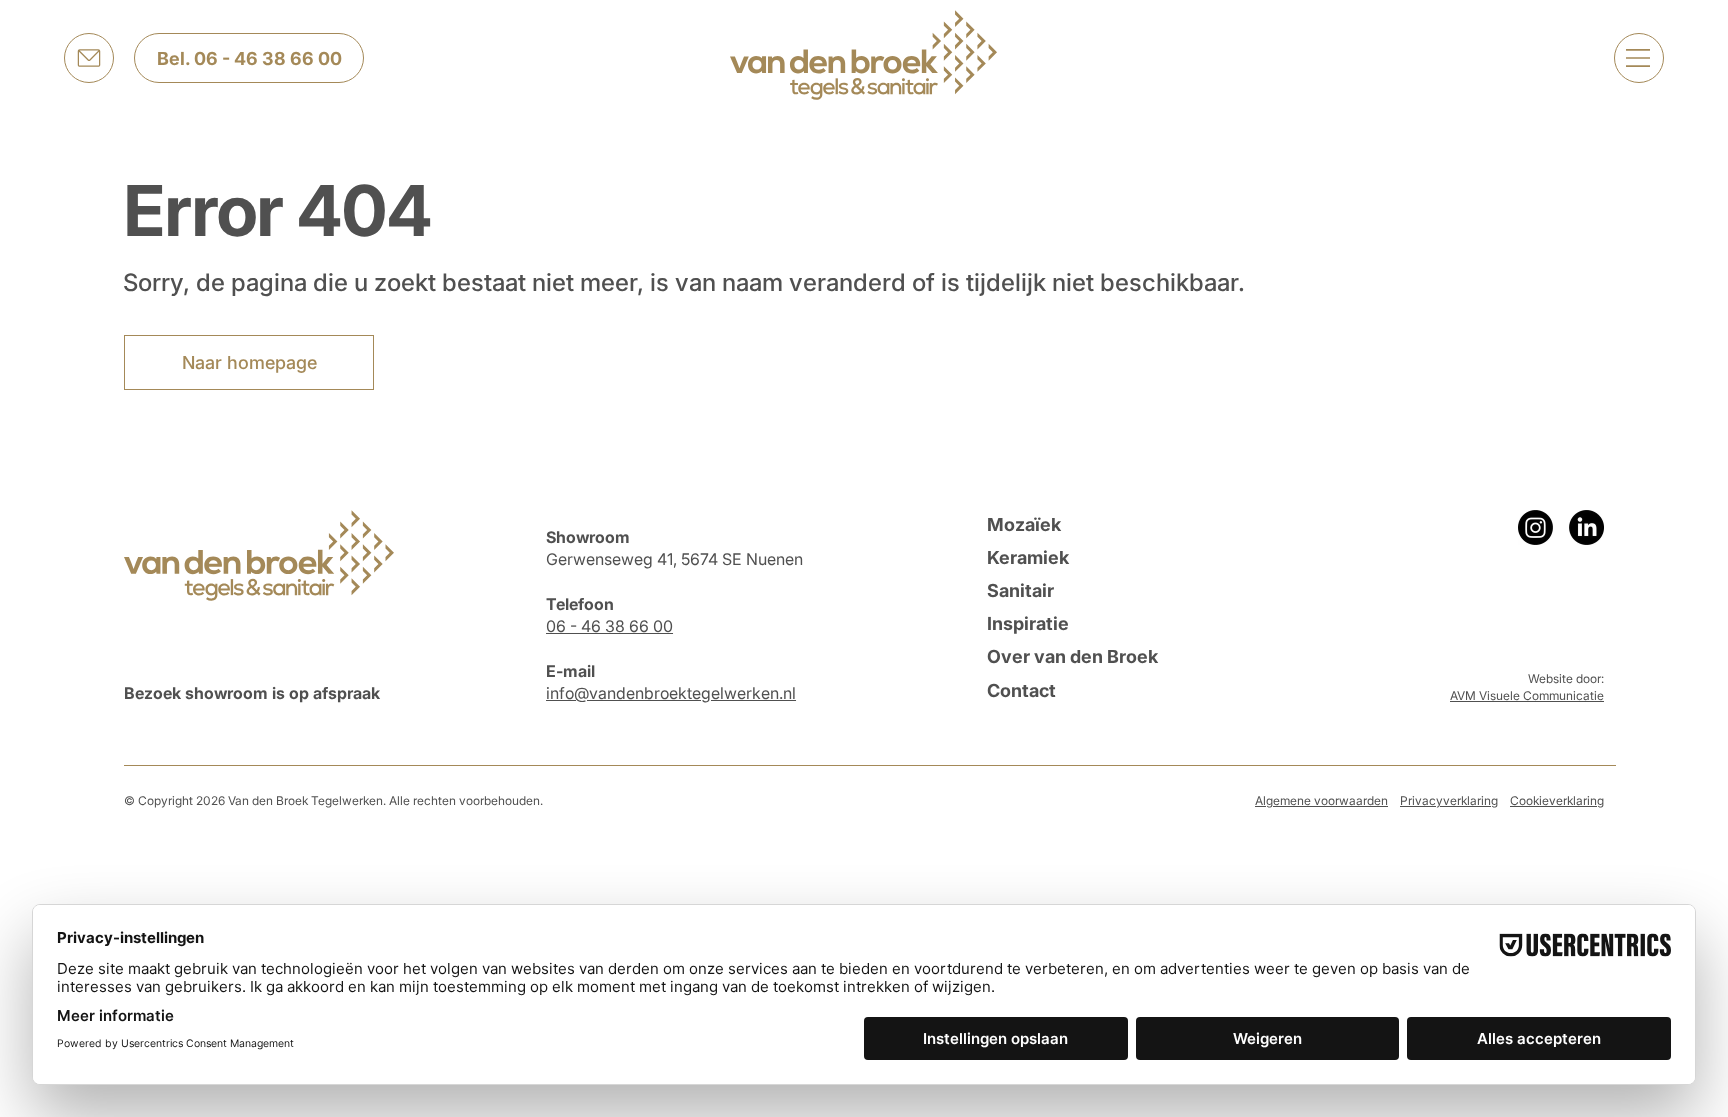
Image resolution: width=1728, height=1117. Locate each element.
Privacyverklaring (1449, 800)
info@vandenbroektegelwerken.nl (671, 693)
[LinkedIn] (1586, 527)
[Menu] (1639, 58)
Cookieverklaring (1557, 800)
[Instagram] (1535, 527)
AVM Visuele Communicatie (1527, 695)
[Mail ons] (89, 58)
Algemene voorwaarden (1321, 800)
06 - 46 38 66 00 (609, 626)
